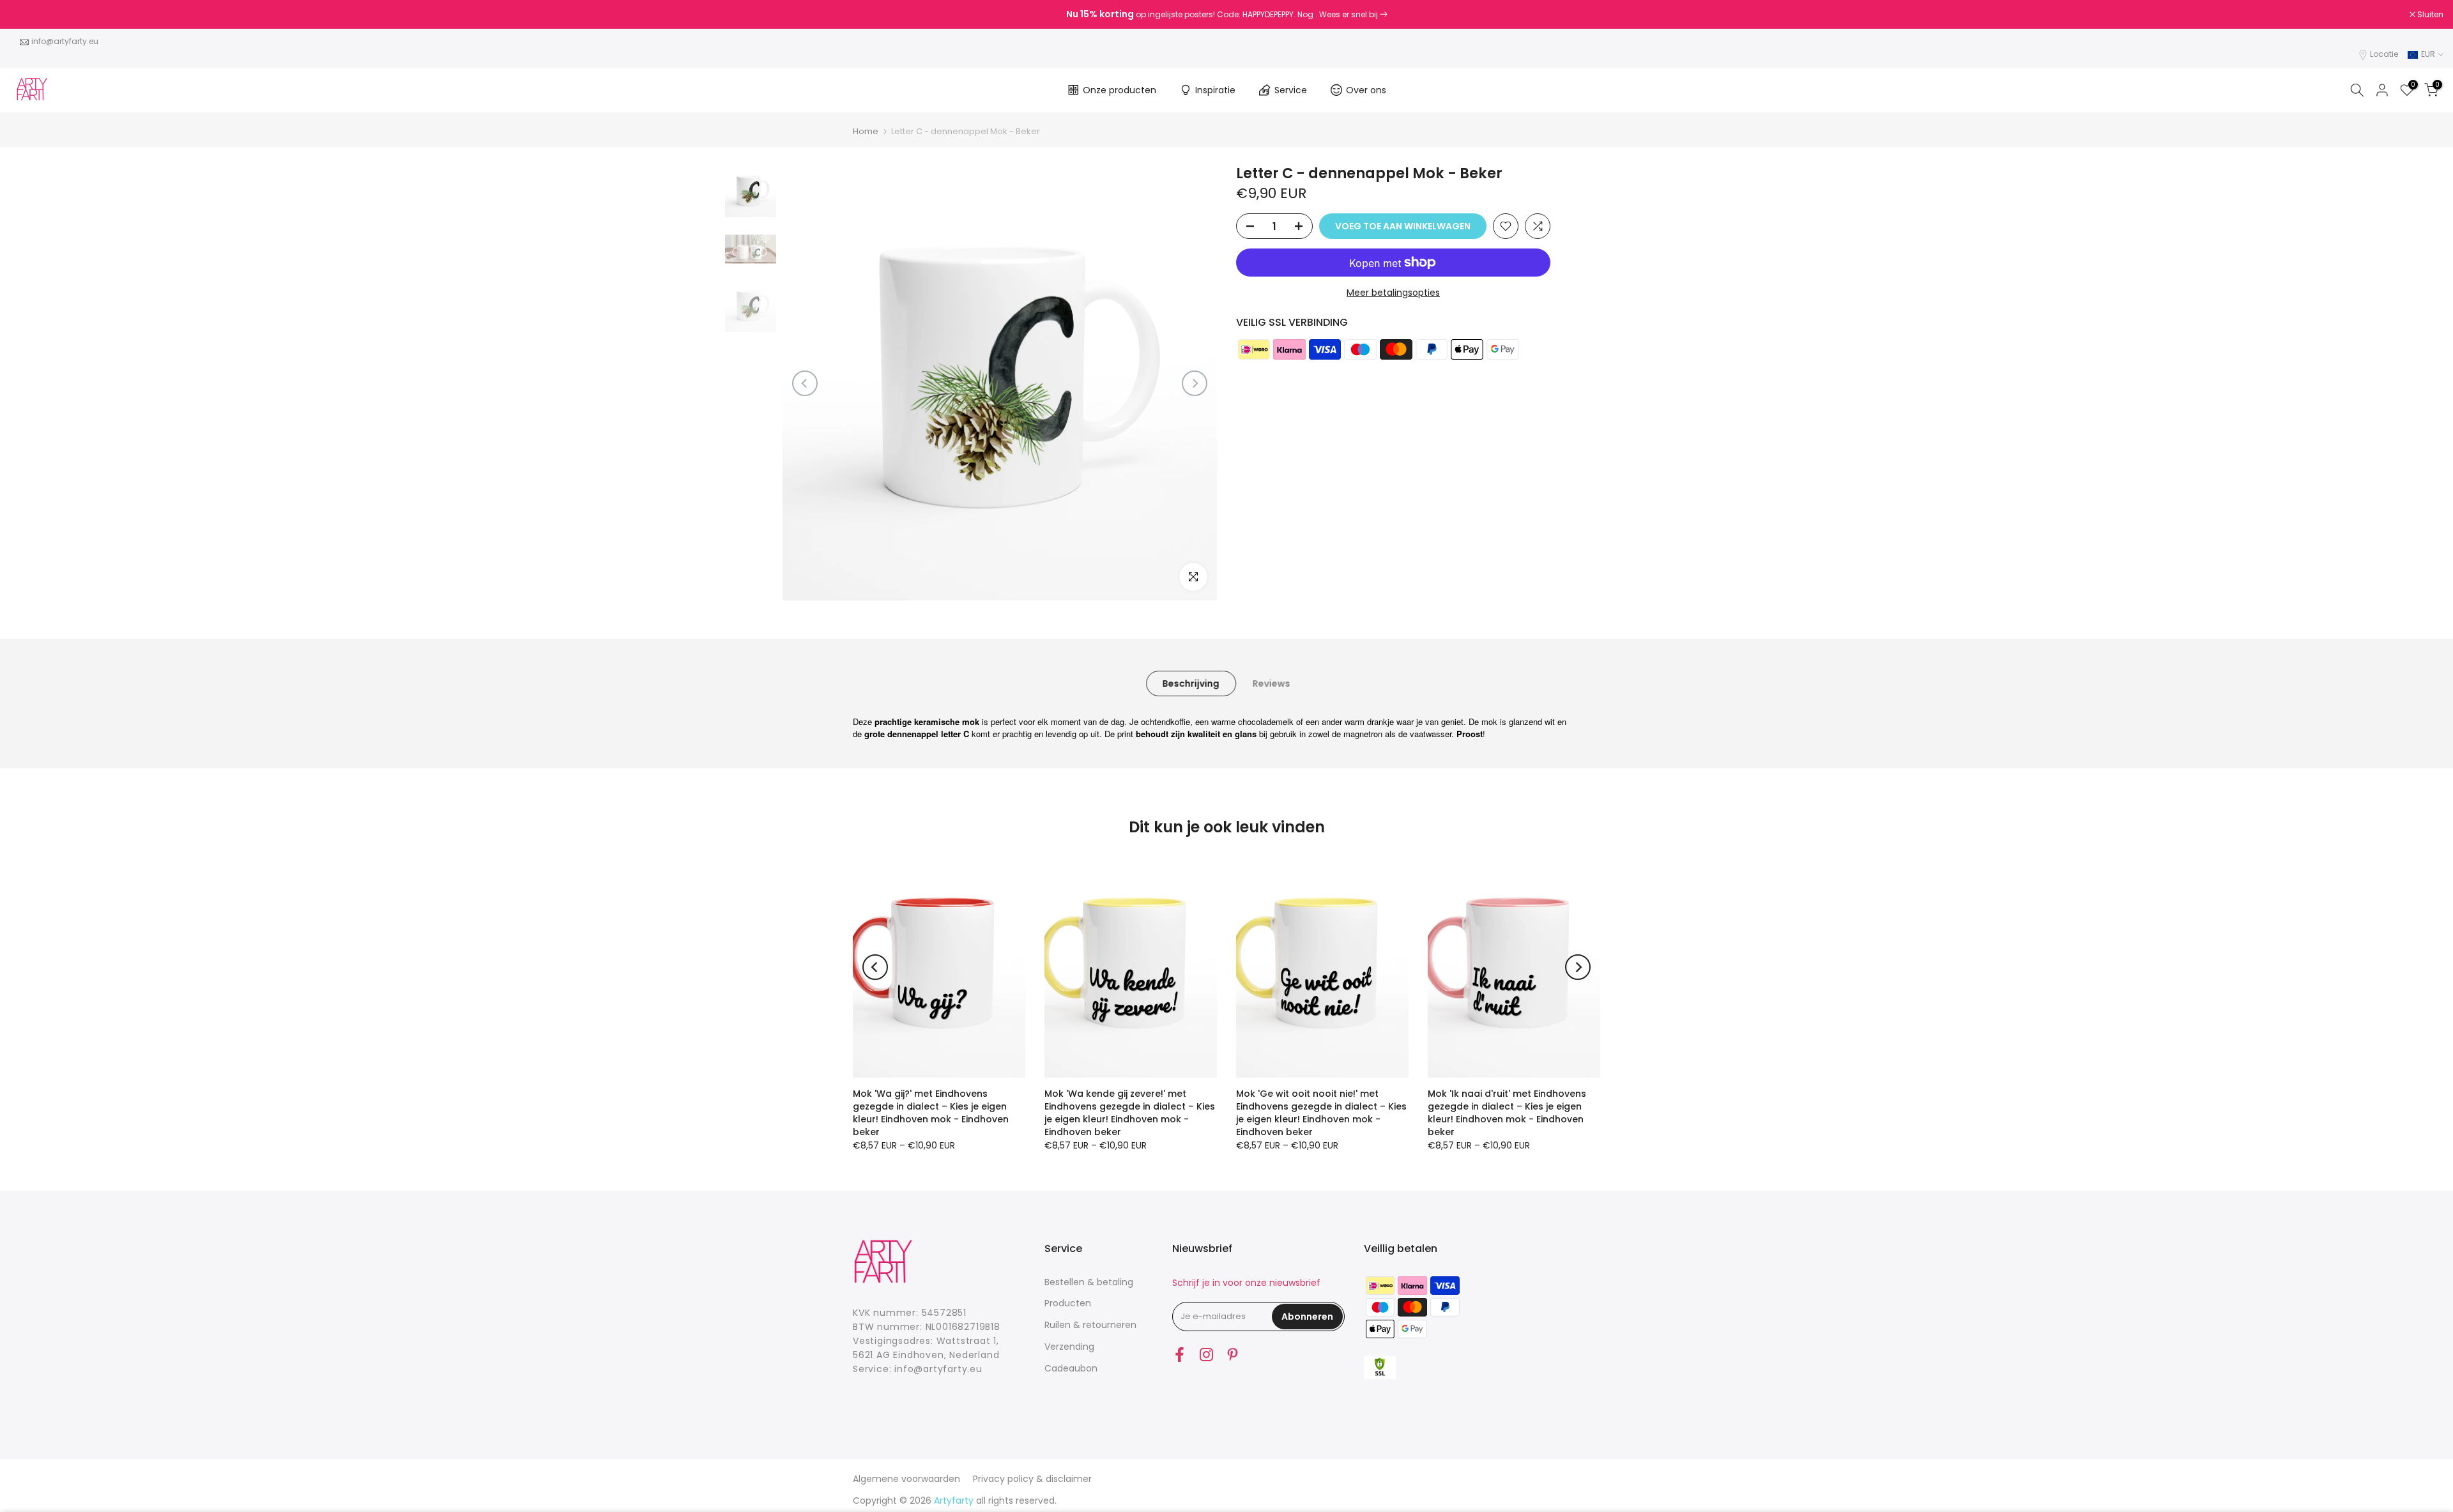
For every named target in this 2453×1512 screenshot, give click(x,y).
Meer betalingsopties (1393, 293)
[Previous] (805, 383)
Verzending (1069, 1347)
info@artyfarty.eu (65, 41)
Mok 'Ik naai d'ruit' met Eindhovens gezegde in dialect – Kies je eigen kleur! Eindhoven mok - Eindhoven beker (1507, 1113)
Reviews (1272, 683)
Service (1291, 90)
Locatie (2384, 54)
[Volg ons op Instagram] (1206, 1355)
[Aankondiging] (1226, 15)
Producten (1068, 1303)
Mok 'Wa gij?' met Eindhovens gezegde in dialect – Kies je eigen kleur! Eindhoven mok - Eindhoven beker (931, 1113)
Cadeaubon (1071, 1368)
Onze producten (1120, 90)
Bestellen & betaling (1089, 1282)
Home (866, 131)
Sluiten (29, 15)
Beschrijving (1191, 683)
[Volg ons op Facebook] (1180, 1355)
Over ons (1366, 90)
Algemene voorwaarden (906, 1479)
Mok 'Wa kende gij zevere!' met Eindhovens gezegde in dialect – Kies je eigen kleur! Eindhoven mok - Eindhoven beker (1130, 1113)
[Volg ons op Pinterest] (1233, 1355)
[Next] (1195, 383)
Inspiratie (1215, 90)
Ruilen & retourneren (1090, 1325)
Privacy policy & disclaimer (1032, 1479)
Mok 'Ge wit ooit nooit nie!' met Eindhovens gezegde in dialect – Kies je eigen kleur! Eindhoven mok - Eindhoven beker (1321, 1113)
